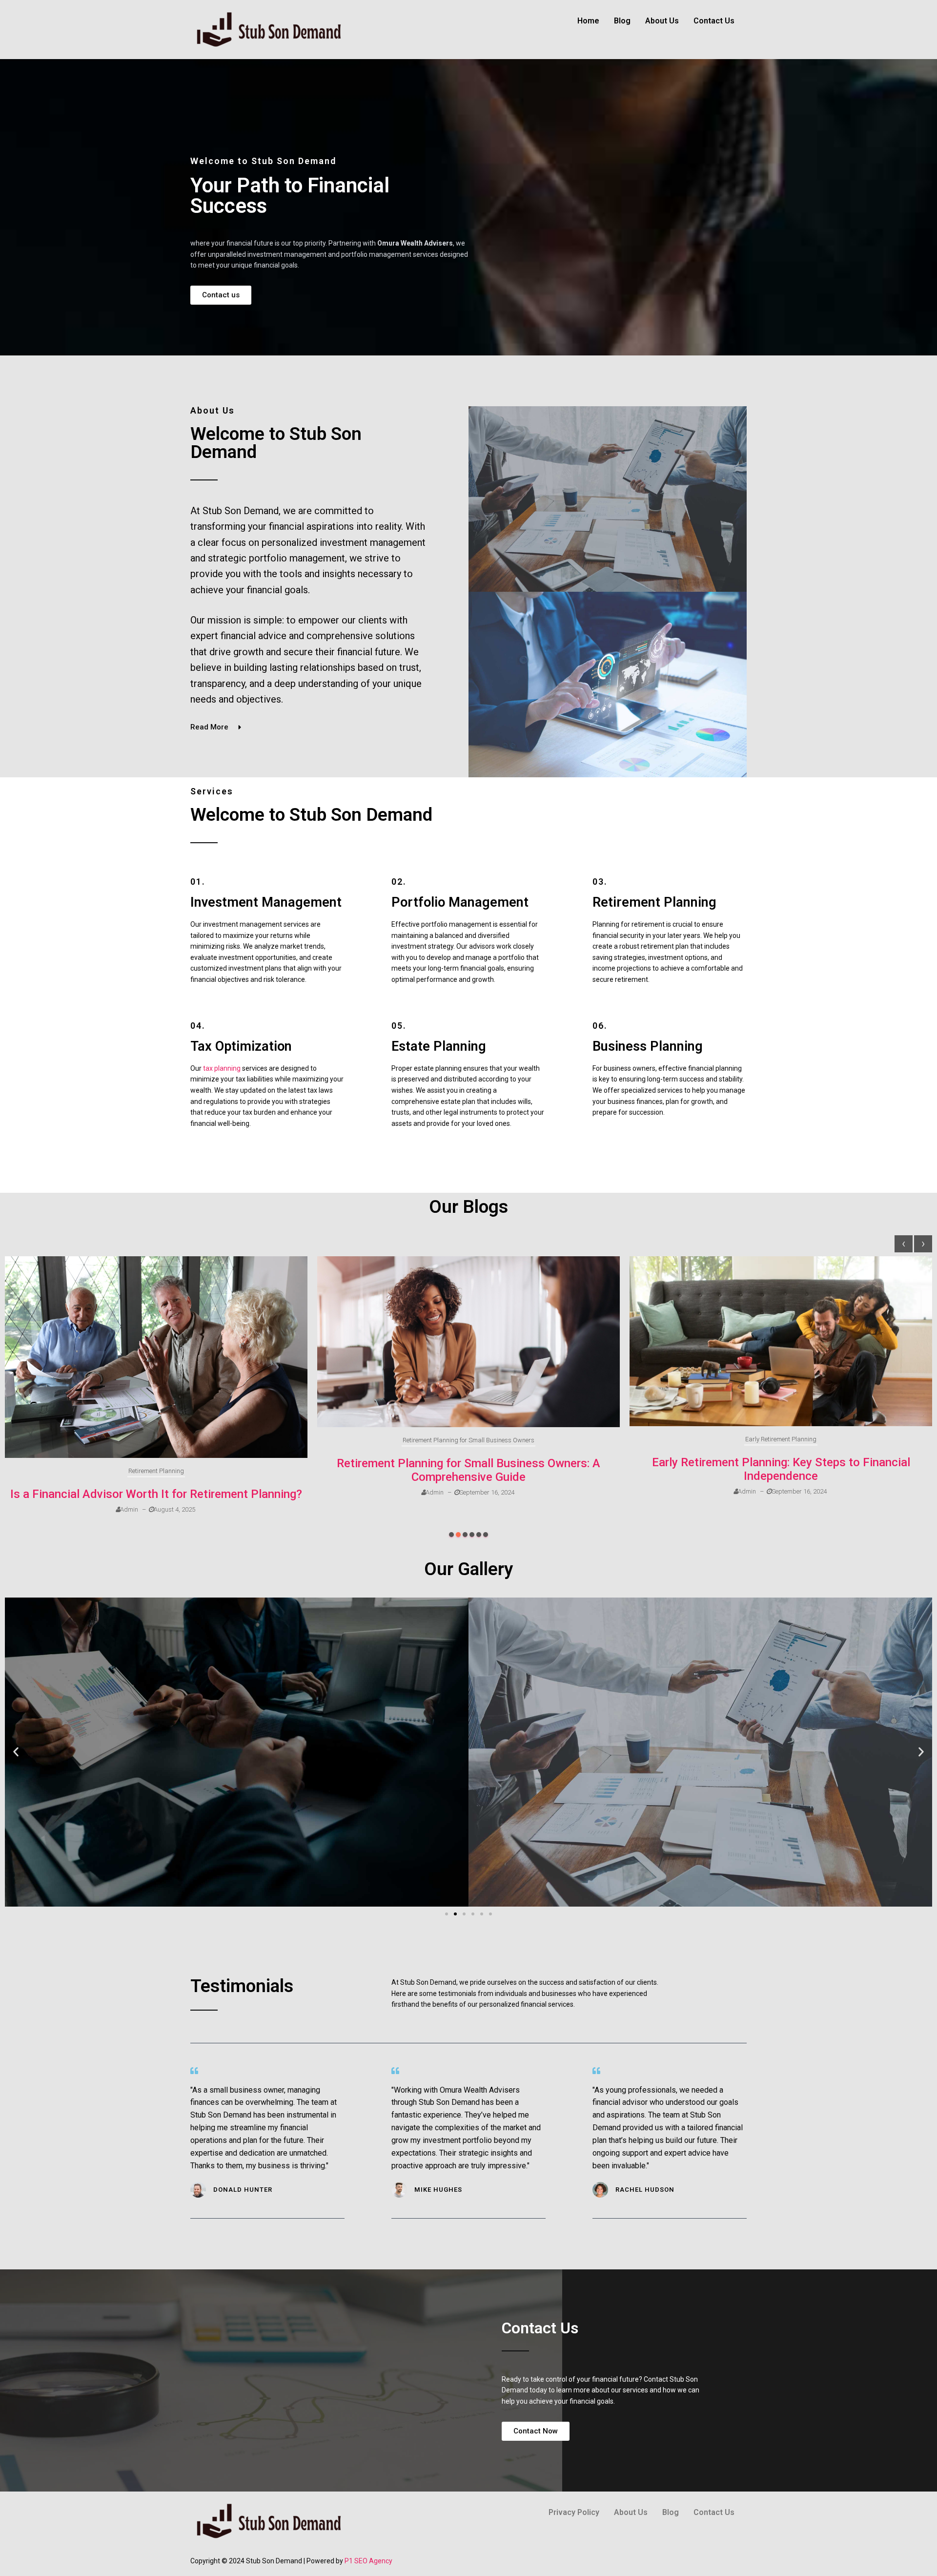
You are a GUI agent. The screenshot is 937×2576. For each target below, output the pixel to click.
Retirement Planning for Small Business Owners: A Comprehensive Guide (468, 1470)
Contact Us (714, 21)
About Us (662, 21)
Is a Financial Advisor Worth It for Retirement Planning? (156, 1494)
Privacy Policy (574, 2512)
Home (588, 21)
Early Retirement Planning (781, 1439)
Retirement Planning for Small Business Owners (468, 1440)
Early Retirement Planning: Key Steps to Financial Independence (781, 1469)
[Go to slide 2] (455, 1914)
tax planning (222, 1068)
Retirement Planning (156, 1471)
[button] (451, 1535)
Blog (622, 21)
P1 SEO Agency (368, 2561)
